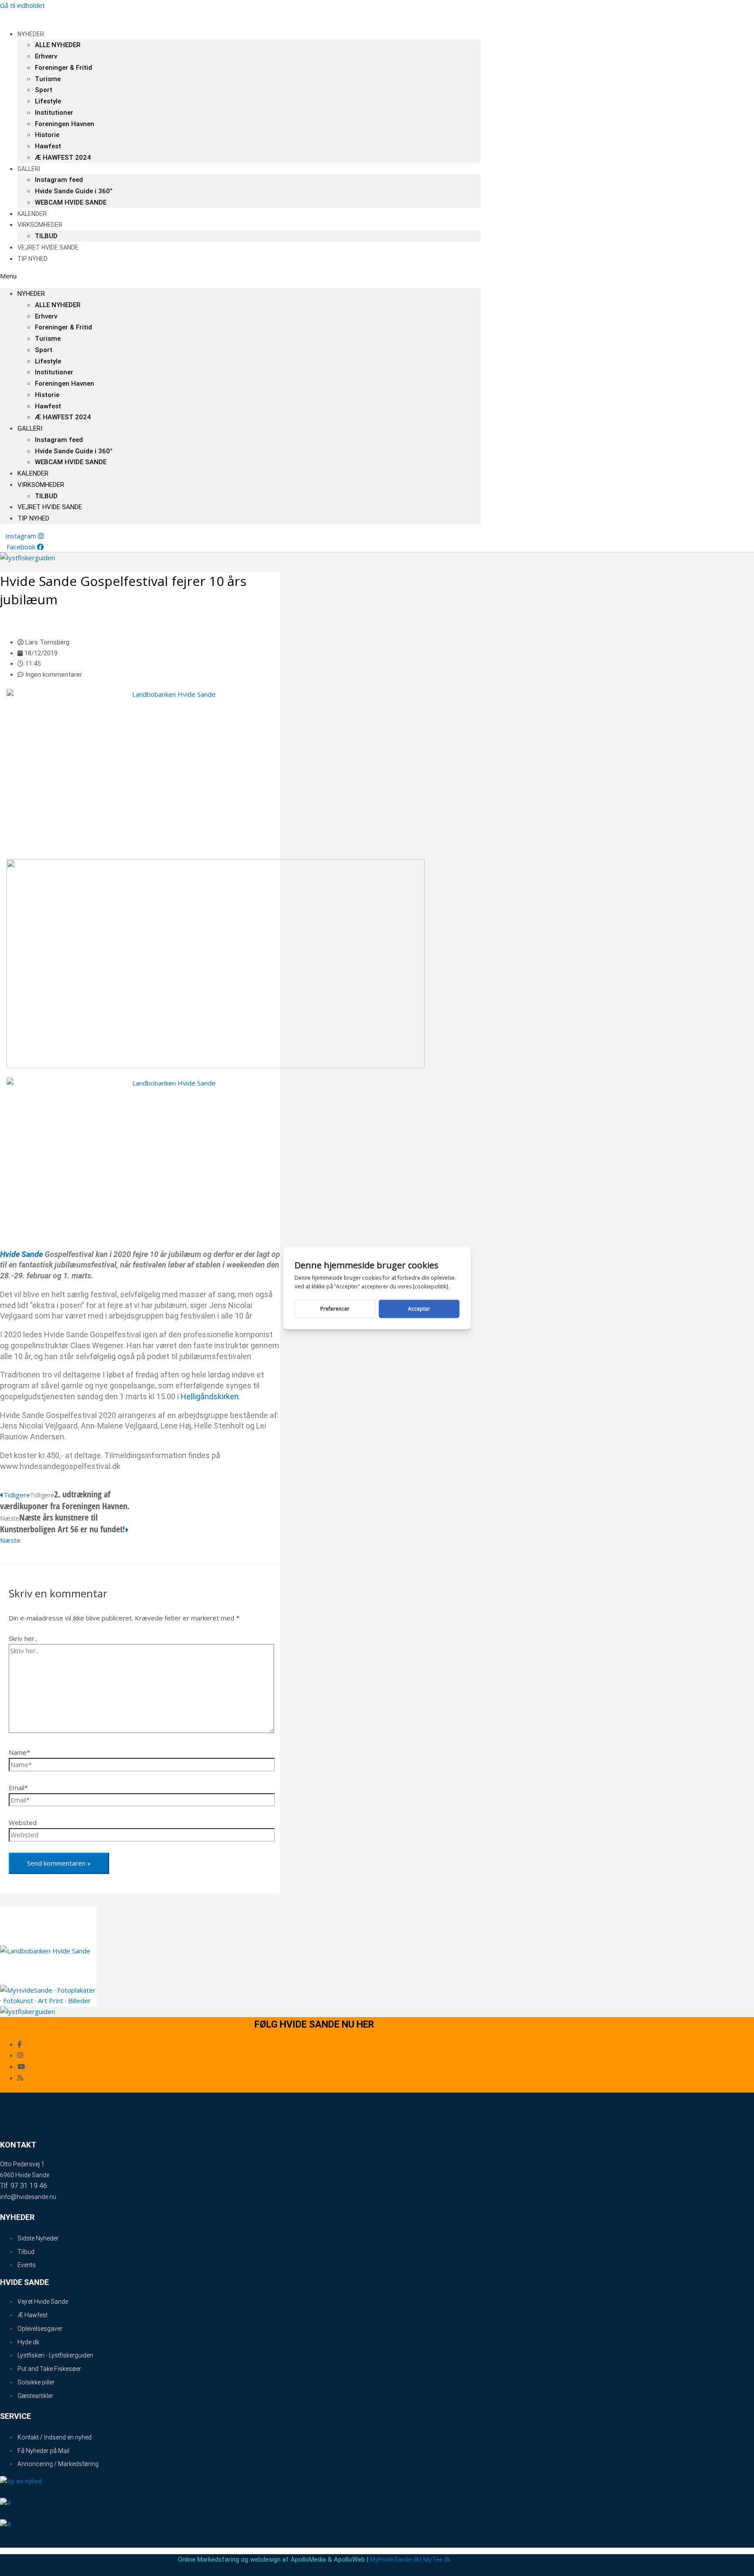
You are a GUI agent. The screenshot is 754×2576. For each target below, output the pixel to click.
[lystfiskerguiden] (27, 558)
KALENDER (33, 473)
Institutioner (54, 113)
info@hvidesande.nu (28, 2197)
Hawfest (48, 146)
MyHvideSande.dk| (396, 2559)
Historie (47, 135)
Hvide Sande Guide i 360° (74, 191)
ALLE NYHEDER (58, 45)
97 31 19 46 (29, 2186)
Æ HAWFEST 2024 (63, 158)
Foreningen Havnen (65, 124)
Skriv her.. (23, 1638)
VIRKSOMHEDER (40, 225)
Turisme (48, 79)
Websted (23, 1822)
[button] (240, 276)
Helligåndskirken (210, 1396)
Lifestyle (48, 101)
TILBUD (46, 496)
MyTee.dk (437, 2559)
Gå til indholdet (22, 5)
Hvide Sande (21, 1254)
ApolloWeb (349, 2559)
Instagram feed (59, 180)
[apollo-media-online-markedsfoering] (216, 1065)
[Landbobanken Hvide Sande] (170, 694)
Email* (18, 1788)
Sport (44, 90)
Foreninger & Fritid (63, 68)
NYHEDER (31, 34)
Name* (19, 1752)
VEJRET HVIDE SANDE (48, 247)
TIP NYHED (33, 259)
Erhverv (46, 56)
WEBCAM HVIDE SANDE (71, 202)
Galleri (29, 169)
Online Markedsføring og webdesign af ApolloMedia (252, 2559)
